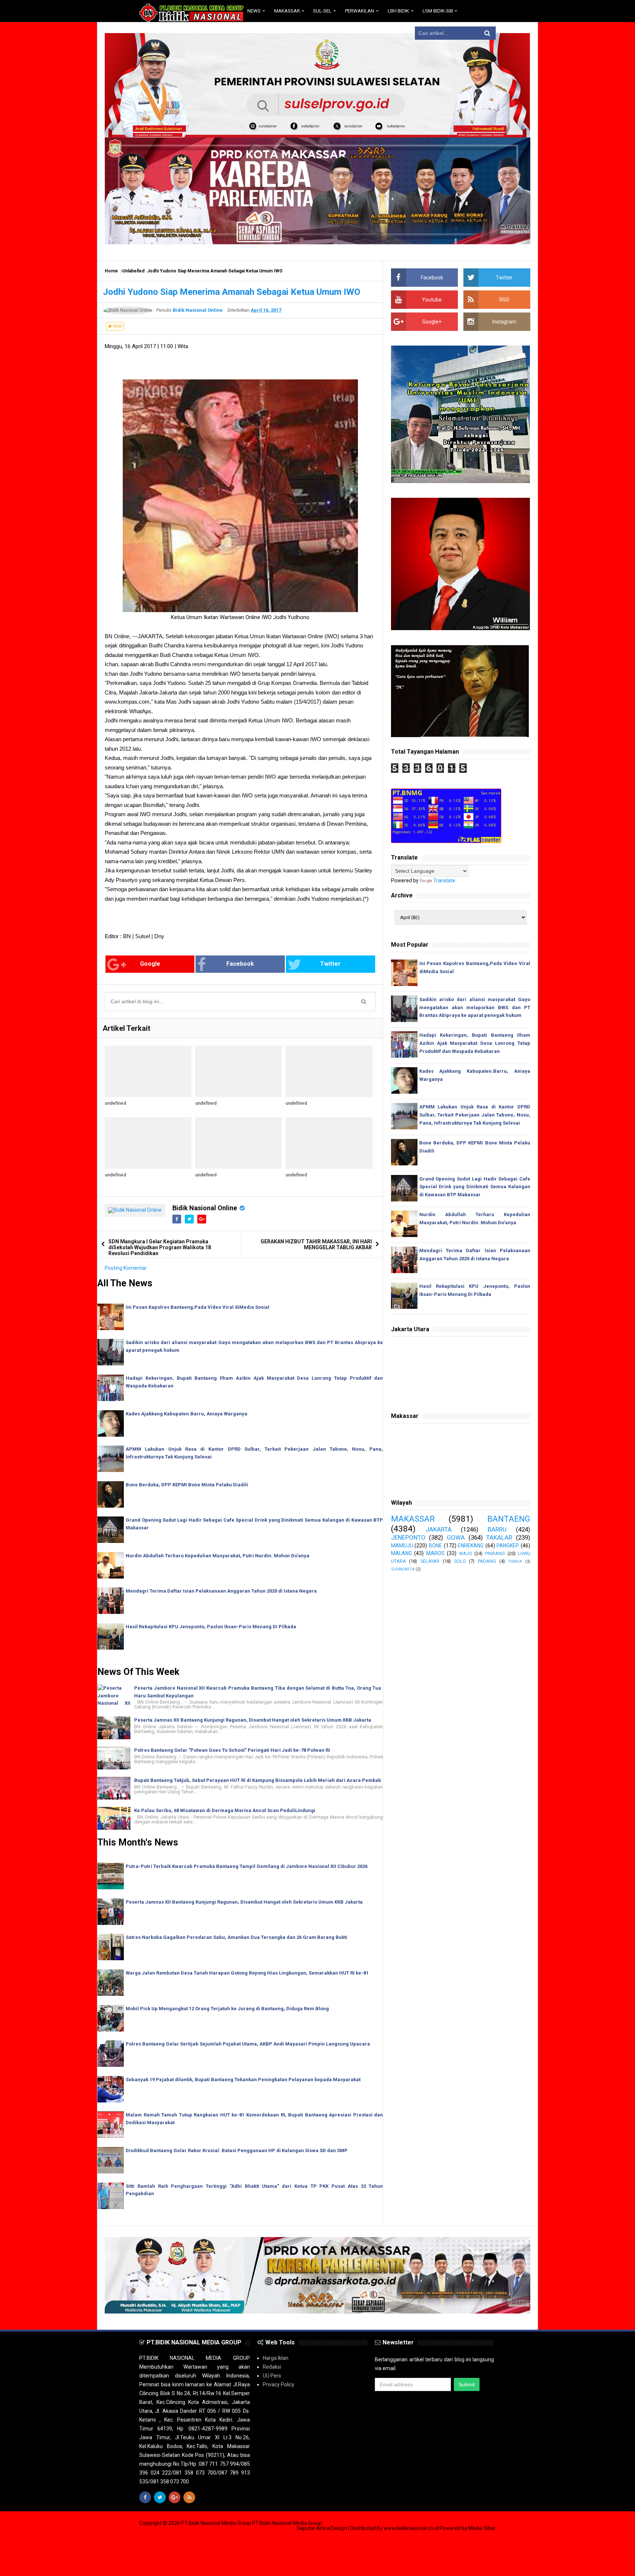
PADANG (487, 1561)
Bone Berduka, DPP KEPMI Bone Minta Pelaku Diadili (187, 1485)
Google (150, 964)
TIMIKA (515, 1562)
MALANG (401, 1553)
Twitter (330, 964)
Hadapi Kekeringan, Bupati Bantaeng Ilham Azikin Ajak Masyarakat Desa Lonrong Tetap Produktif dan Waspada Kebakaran (475, 1043)
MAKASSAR (413, 1519)
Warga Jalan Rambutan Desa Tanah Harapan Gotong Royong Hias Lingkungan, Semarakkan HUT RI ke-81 (247, 1973)
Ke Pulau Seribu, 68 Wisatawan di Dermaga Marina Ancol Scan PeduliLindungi (225, 1810)
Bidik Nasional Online (205, 1208)
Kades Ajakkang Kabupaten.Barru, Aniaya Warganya (186, 1414)
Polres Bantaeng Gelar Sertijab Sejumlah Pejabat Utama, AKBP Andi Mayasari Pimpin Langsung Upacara (248, 2044)
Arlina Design (332, 2528)
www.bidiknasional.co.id (412, 2528)
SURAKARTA (403, 1569)
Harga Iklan (276, 2358)
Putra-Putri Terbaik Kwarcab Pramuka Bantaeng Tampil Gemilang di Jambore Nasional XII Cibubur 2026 (247, 1866)
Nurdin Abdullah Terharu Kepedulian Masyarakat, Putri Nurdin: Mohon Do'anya (218, 1556)
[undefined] (148, 1071)
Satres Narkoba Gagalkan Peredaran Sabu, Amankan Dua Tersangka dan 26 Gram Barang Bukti (236, 1937)
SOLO (460, 1561)
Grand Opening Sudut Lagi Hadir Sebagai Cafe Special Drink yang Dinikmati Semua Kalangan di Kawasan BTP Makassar (475, 1187)
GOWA (456, 1537)
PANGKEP (508, 1546)
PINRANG (495, 1553)
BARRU (497, 1529)
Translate (444, 880)
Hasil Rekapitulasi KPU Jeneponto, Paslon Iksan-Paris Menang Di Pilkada (211, 1627)
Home (111, 271)
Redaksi (272, 2367)
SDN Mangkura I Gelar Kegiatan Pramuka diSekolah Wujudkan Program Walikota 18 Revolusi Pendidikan (160, 1247)
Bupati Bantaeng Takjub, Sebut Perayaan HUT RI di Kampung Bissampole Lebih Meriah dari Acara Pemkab (258, 1780)
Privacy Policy (279, 2384)
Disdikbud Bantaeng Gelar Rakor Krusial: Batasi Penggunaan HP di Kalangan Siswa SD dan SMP (237, 2150)
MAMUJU (402, 1546)
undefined (115, 1103)
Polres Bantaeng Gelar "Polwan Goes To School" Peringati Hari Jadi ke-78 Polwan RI (232, 1750)
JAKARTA (439, 1529)
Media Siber (482, 2528)
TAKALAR (499, 1537)
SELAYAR (430, 1561)
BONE (435, 1546)
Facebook (240, 964)
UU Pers (272, 2376)
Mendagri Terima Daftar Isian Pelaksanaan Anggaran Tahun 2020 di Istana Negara (221, 1591)
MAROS (435, 1553)
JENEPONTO (408, 1537)
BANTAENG (509, 1519)
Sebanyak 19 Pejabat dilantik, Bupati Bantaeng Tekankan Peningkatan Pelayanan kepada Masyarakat (243, 2080)
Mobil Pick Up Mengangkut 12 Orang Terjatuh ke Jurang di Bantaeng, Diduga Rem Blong (227, 2009)
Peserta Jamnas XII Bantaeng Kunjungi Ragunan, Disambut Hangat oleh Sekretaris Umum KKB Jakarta (253, 1720)
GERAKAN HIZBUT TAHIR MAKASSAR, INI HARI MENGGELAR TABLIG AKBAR (316, 1244)
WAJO (466, 1553)
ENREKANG (471, 1546)
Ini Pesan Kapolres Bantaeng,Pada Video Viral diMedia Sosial (198, 1307)
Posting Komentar (126, 1268)
